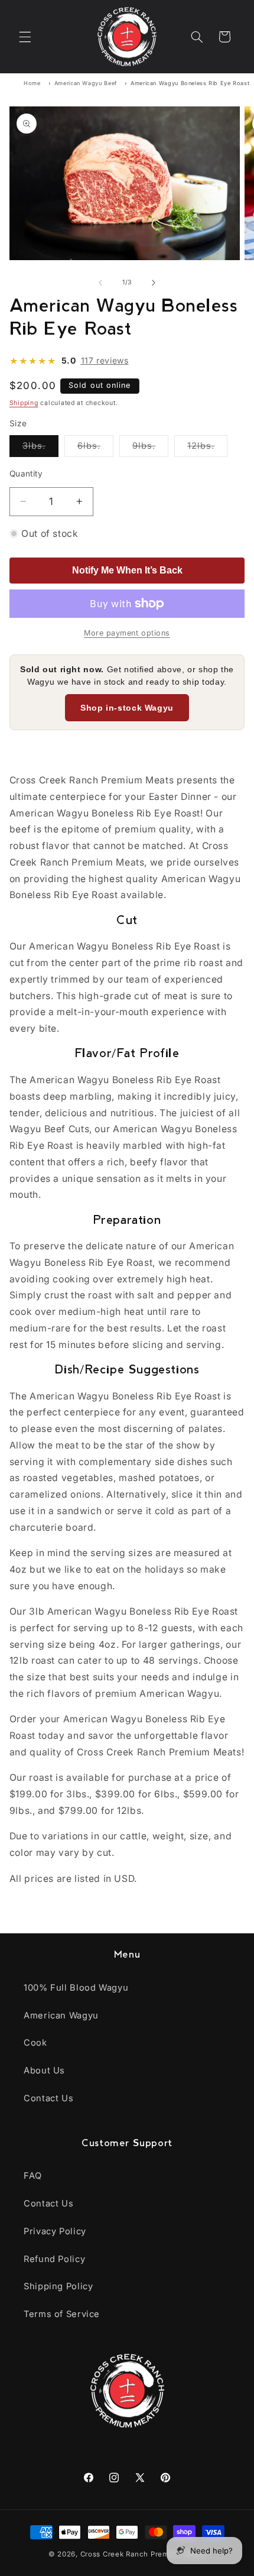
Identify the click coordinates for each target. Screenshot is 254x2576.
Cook (35, 2043)
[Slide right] (154, 283)
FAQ (33, 2176)
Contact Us (48, 2098)
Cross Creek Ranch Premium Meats (143, 2554)
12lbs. (207, 448)
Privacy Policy (55, 2231)
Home (32, 83)
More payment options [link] (127, 633)
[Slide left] (100, 283)
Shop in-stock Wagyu (127, 708)
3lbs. (40, 448)
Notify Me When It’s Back (127, 570)
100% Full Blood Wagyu (76, 1988)
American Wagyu (61, 2016)
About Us (44, 2070)
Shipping (24, 403)
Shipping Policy (58, 2286)
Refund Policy (54, 2259)
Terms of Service (62, 2314)
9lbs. (150, 448)
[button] (25, 37)
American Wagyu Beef (86, 83)
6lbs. (95, 448)
